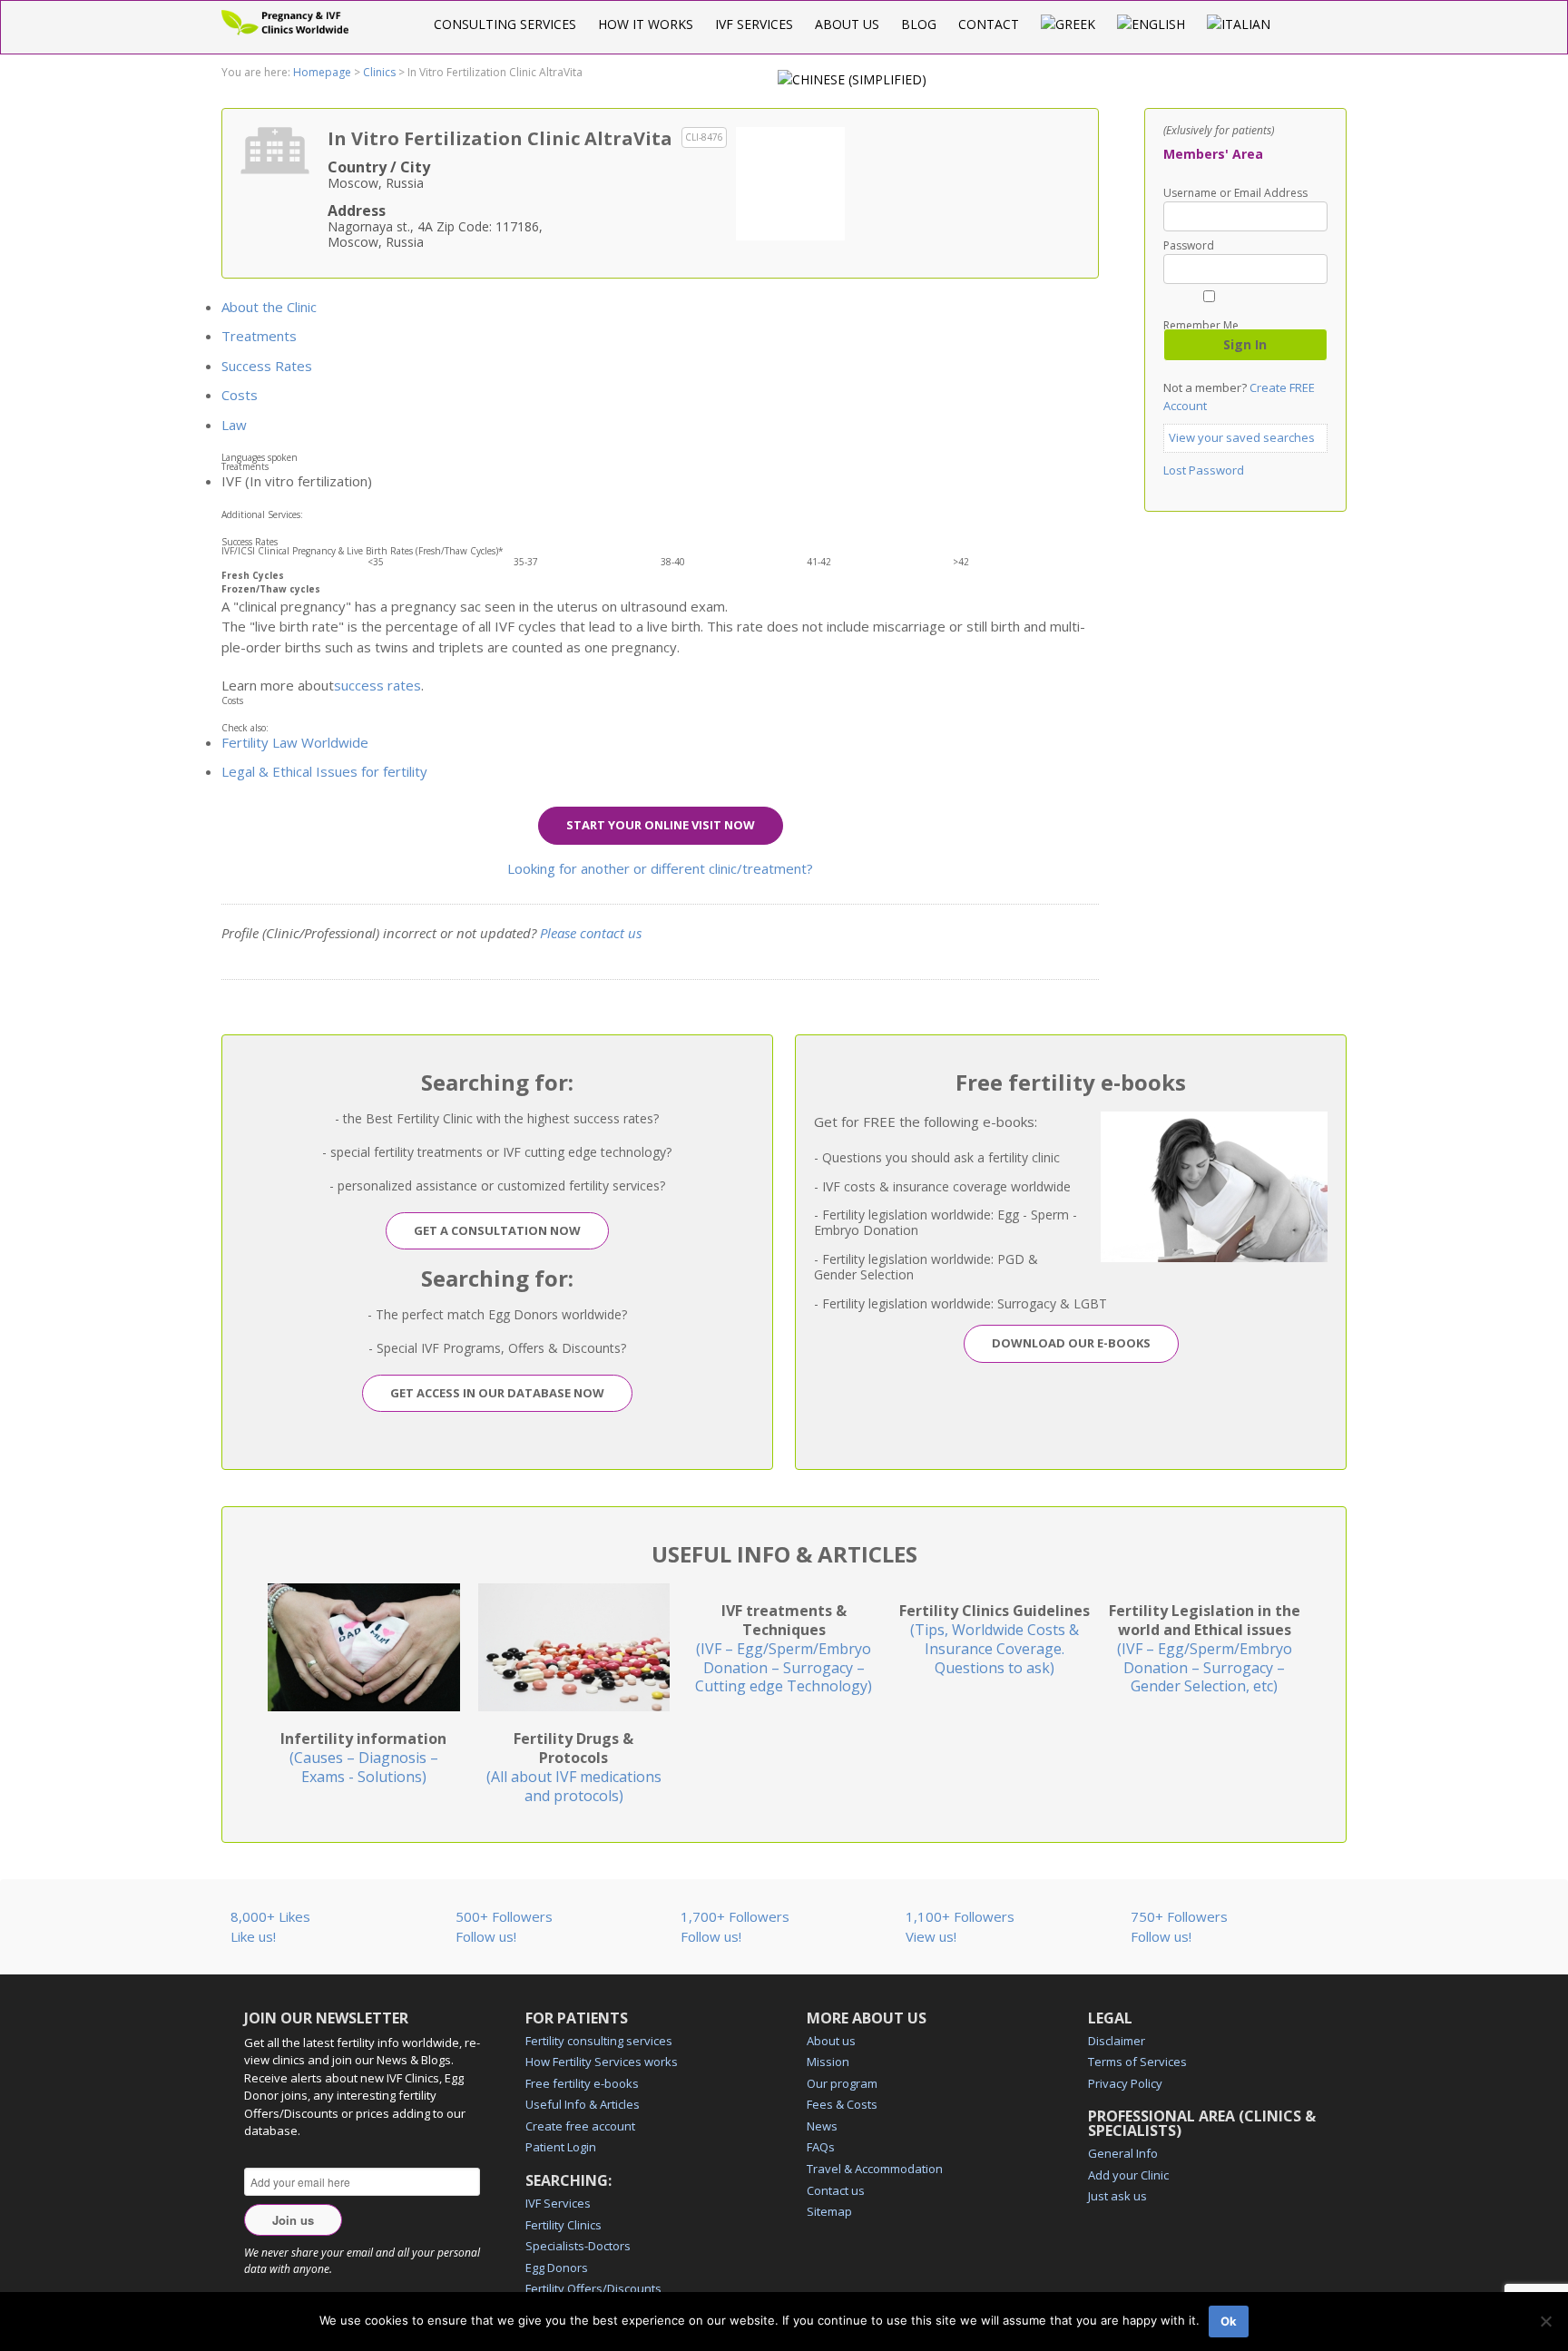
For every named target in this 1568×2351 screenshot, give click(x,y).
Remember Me (1201, 324)
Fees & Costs (842, 2104)
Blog (919, 24)
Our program (842, 2083)
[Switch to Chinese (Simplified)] (852, 79)
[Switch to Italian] (1239, 24)
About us (847, 24)
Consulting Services (505, 24)
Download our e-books (1071, 1343)
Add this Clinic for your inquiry (790, 181)
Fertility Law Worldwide (295, 742)
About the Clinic (269, 307)
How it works (646, 24)
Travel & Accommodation (875, 2169)
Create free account (580, 2126)
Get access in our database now (497, 1393)
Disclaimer (1117, 2041)
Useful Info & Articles (583, 2104)
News (822, 2126)
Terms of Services (1137, 2062)
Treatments (259, 336)
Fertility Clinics (563, 2225)
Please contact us (591, 933)
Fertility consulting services (599, 2041)
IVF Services (754, 24)
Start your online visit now (661, 825)
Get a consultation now (497, 1230)
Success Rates (267, 366)
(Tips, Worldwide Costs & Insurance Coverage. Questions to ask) (995, 1639)
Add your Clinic (1128, 2175)
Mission (828, 2062)
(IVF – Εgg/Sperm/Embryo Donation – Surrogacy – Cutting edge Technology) (784, 1648)
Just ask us (1117, 2196)
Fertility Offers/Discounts (593, 2288)
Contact (989, 24)
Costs (240, 395)
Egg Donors (557, 2268)
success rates (377, 685)
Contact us (836, 2190)
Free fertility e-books (582, 2083)
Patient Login (561, 2147)
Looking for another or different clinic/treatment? (660, 868)
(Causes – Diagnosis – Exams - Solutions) (363, 1758)
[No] (1545, 2321)
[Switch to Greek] (1068, 24)
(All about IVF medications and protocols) (574, 1767)
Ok (1229, 2321)
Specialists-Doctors (578, 2246)
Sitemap (829, 2211)
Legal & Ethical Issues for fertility (324, 771)
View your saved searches (1242, 437)
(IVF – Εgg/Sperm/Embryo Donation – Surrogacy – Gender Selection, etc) (1205, 1648)
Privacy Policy (1125, 2083)
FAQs (821, 2147)
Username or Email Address (1235, 193)
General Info (1123, 2153)
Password (1189, 246)
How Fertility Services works (602, 2062)
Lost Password (1204, 470)
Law (234, 425)
